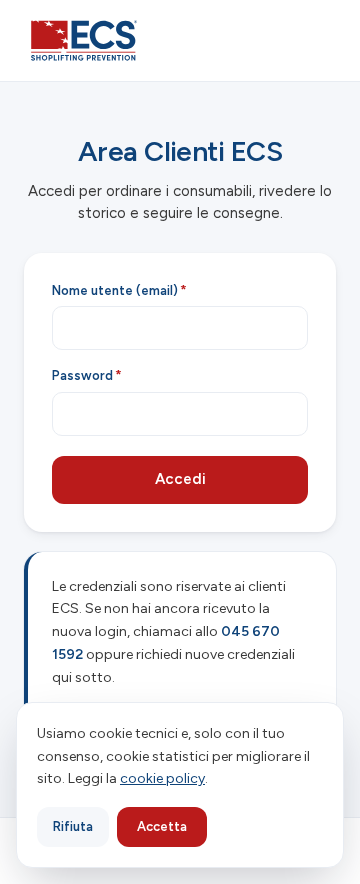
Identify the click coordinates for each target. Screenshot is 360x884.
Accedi (180, 479)
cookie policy (162, 778)
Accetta (162, 826)
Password (87, 375)
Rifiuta (73, 826)
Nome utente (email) (119, 290)
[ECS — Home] (84, 40)
